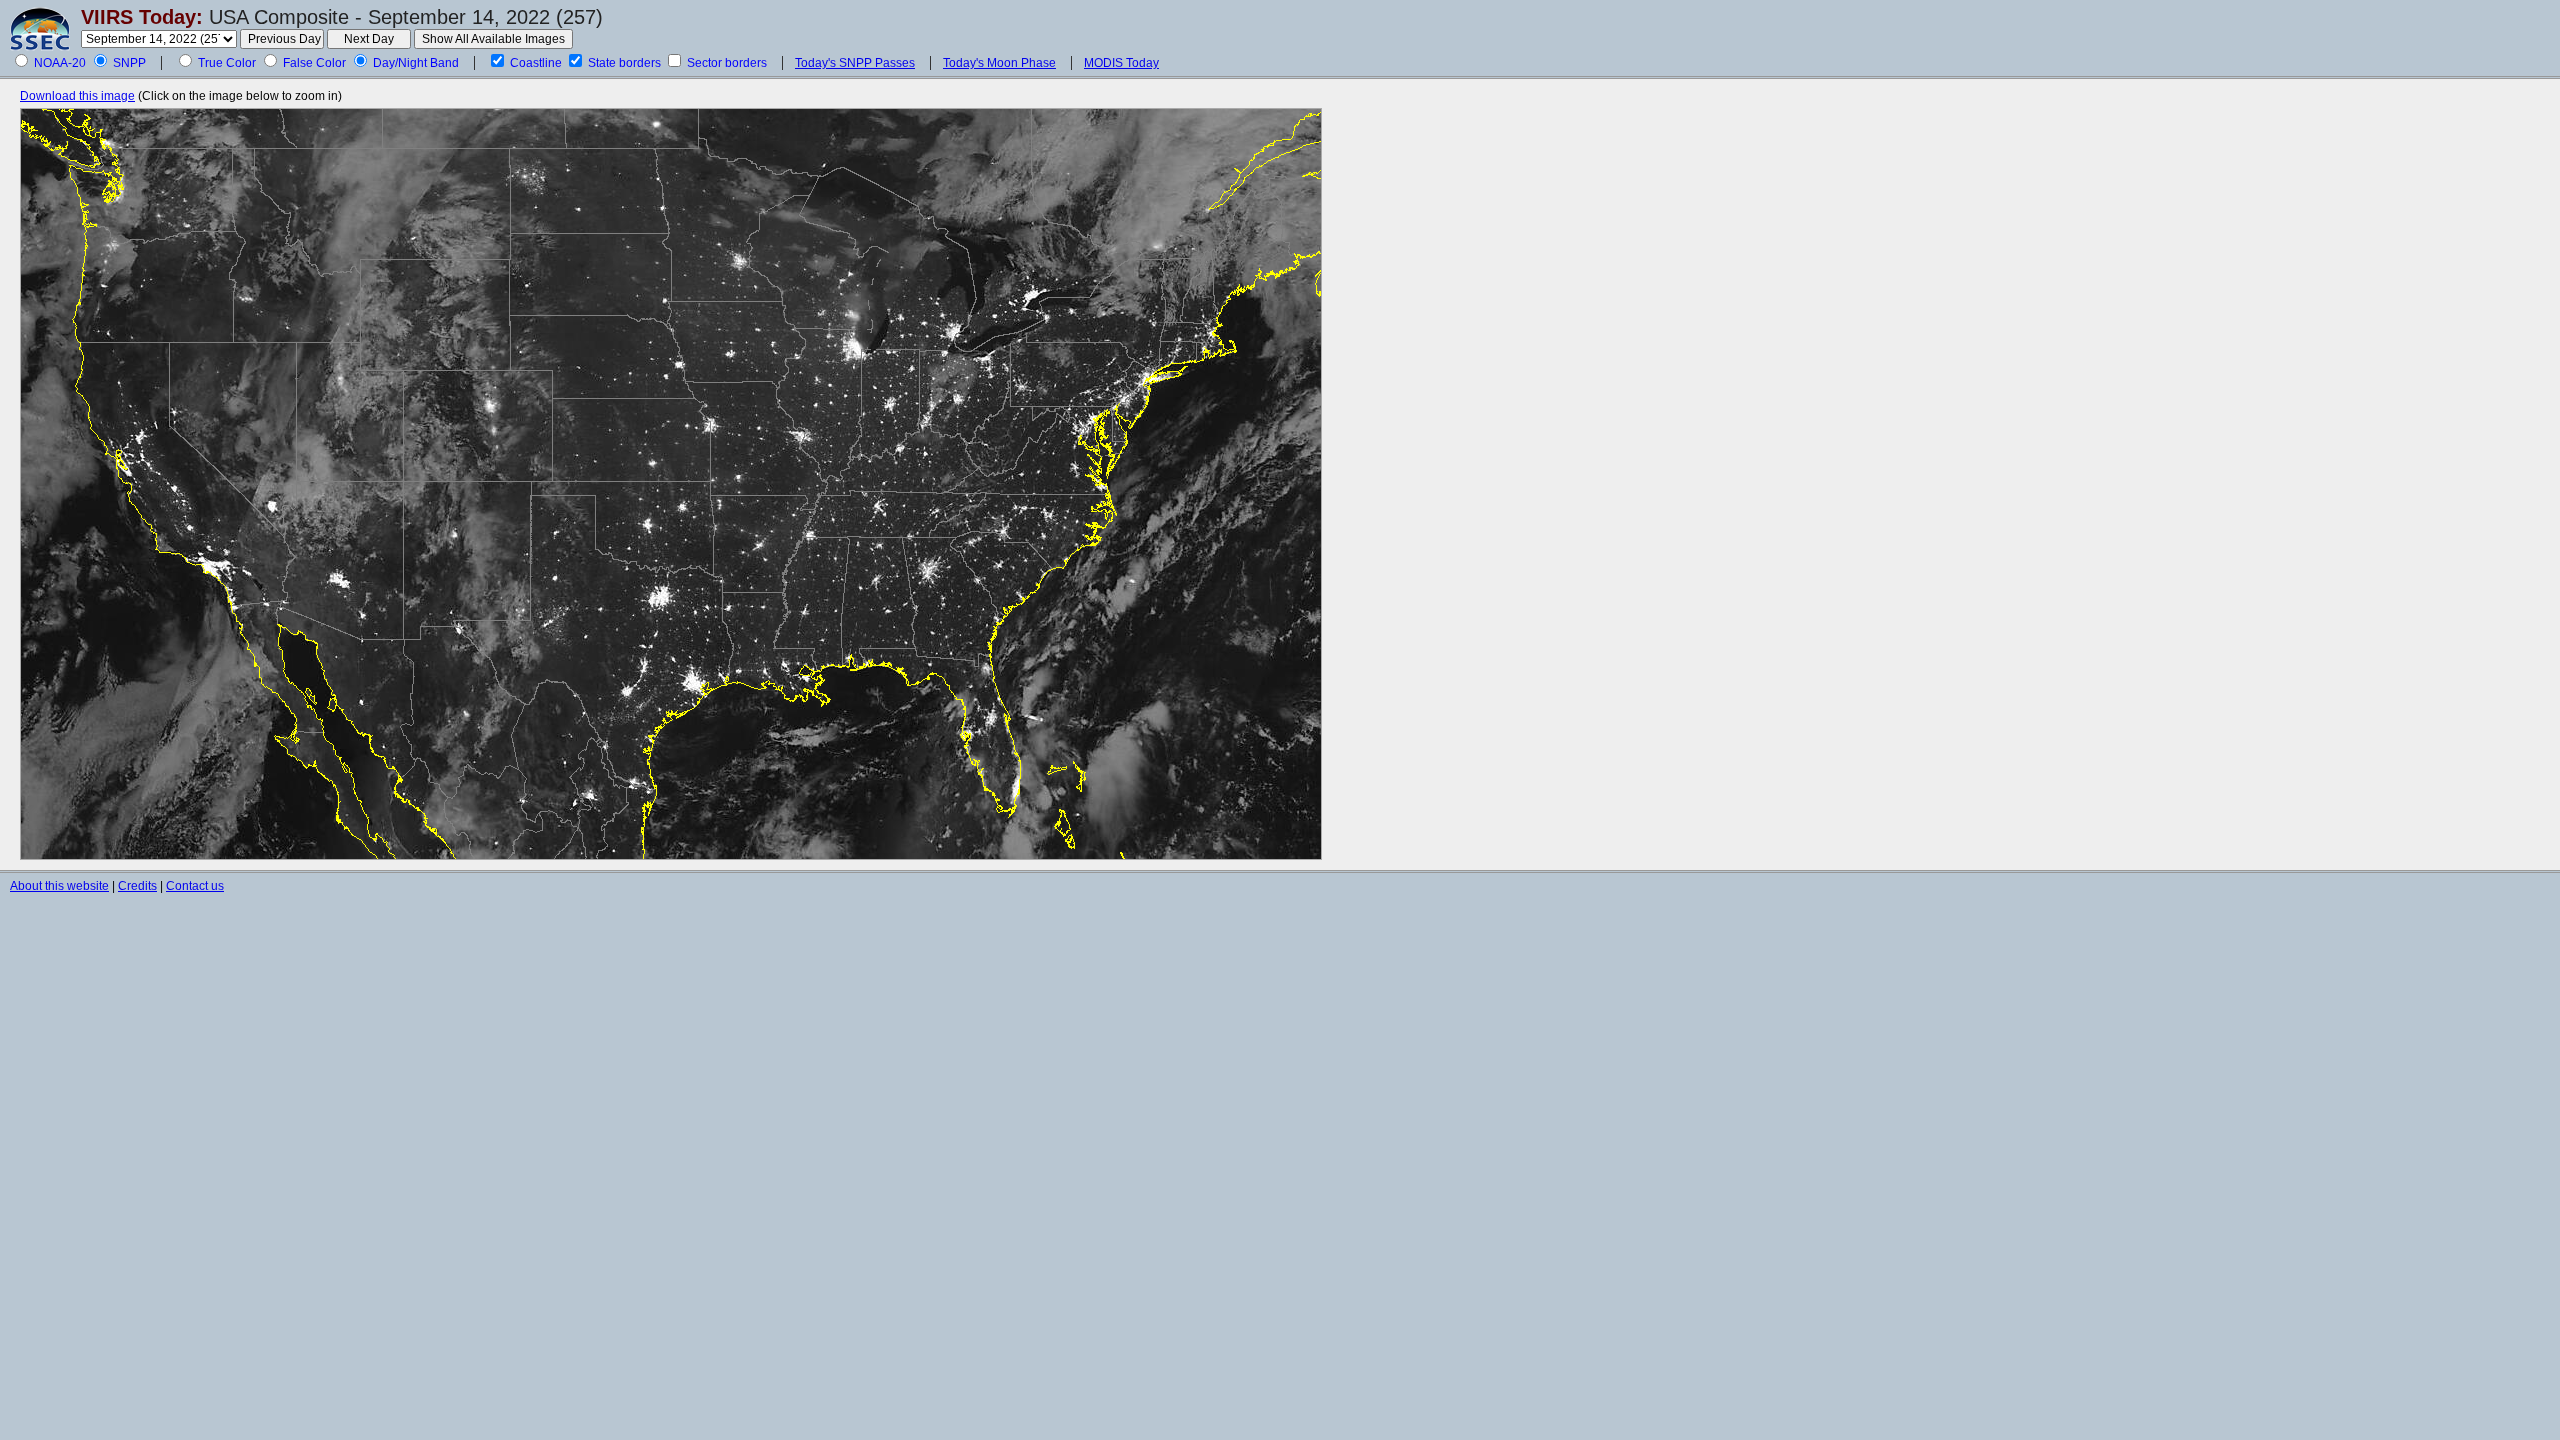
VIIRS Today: (142, 17)
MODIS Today (1121, 63)
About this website (59, 886)
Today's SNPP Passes (855, 63)
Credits (137, 886)
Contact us (195, 886)
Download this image (77, 96)
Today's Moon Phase (999, 63)
